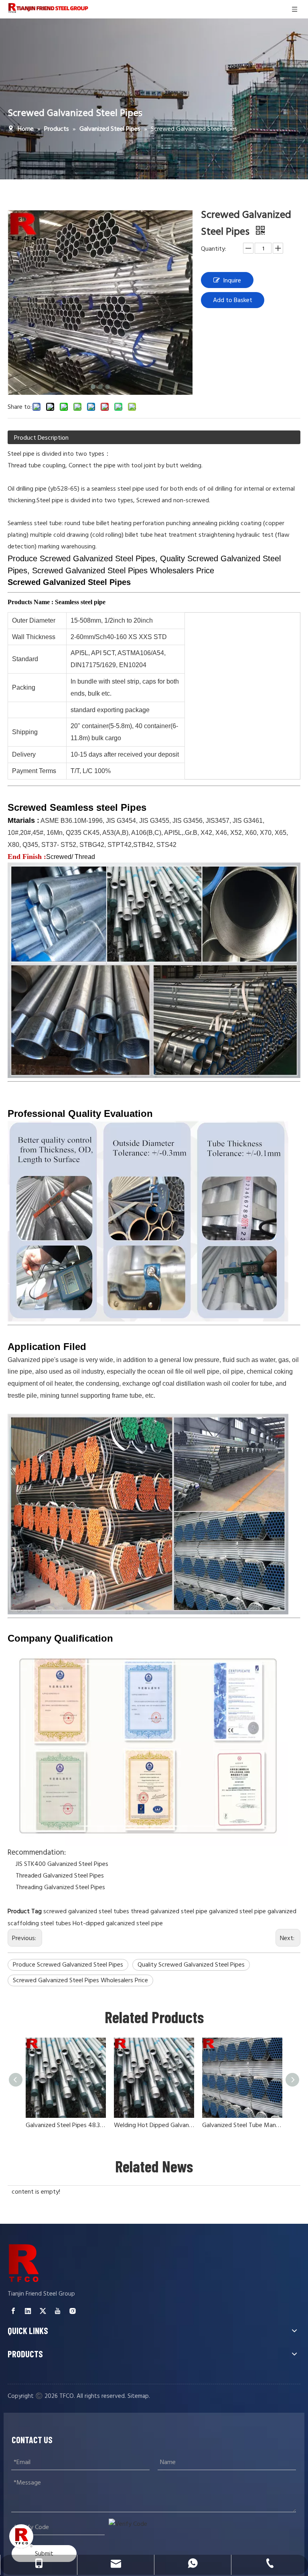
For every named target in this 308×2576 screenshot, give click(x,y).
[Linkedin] (28, 2311)
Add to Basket (233, 300)
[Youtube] (58, 2311)
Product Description (41, 438)
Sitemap (138, 2396)
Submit (44, 2553)
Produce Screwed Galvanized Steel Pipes (68, 1965)
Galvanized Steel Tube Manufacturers (242, 2125)
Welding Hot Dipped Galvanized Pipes (154, 2125)
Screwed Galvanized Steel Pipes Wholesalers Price (80, 1980)
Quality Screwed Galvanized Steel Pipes (191, 1965)
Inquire (232, 280)
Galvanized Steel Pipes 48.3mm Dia (66, 2125)
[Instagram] (73, 2311)
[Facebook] (13, 2311)
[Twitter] (43, 2311)
